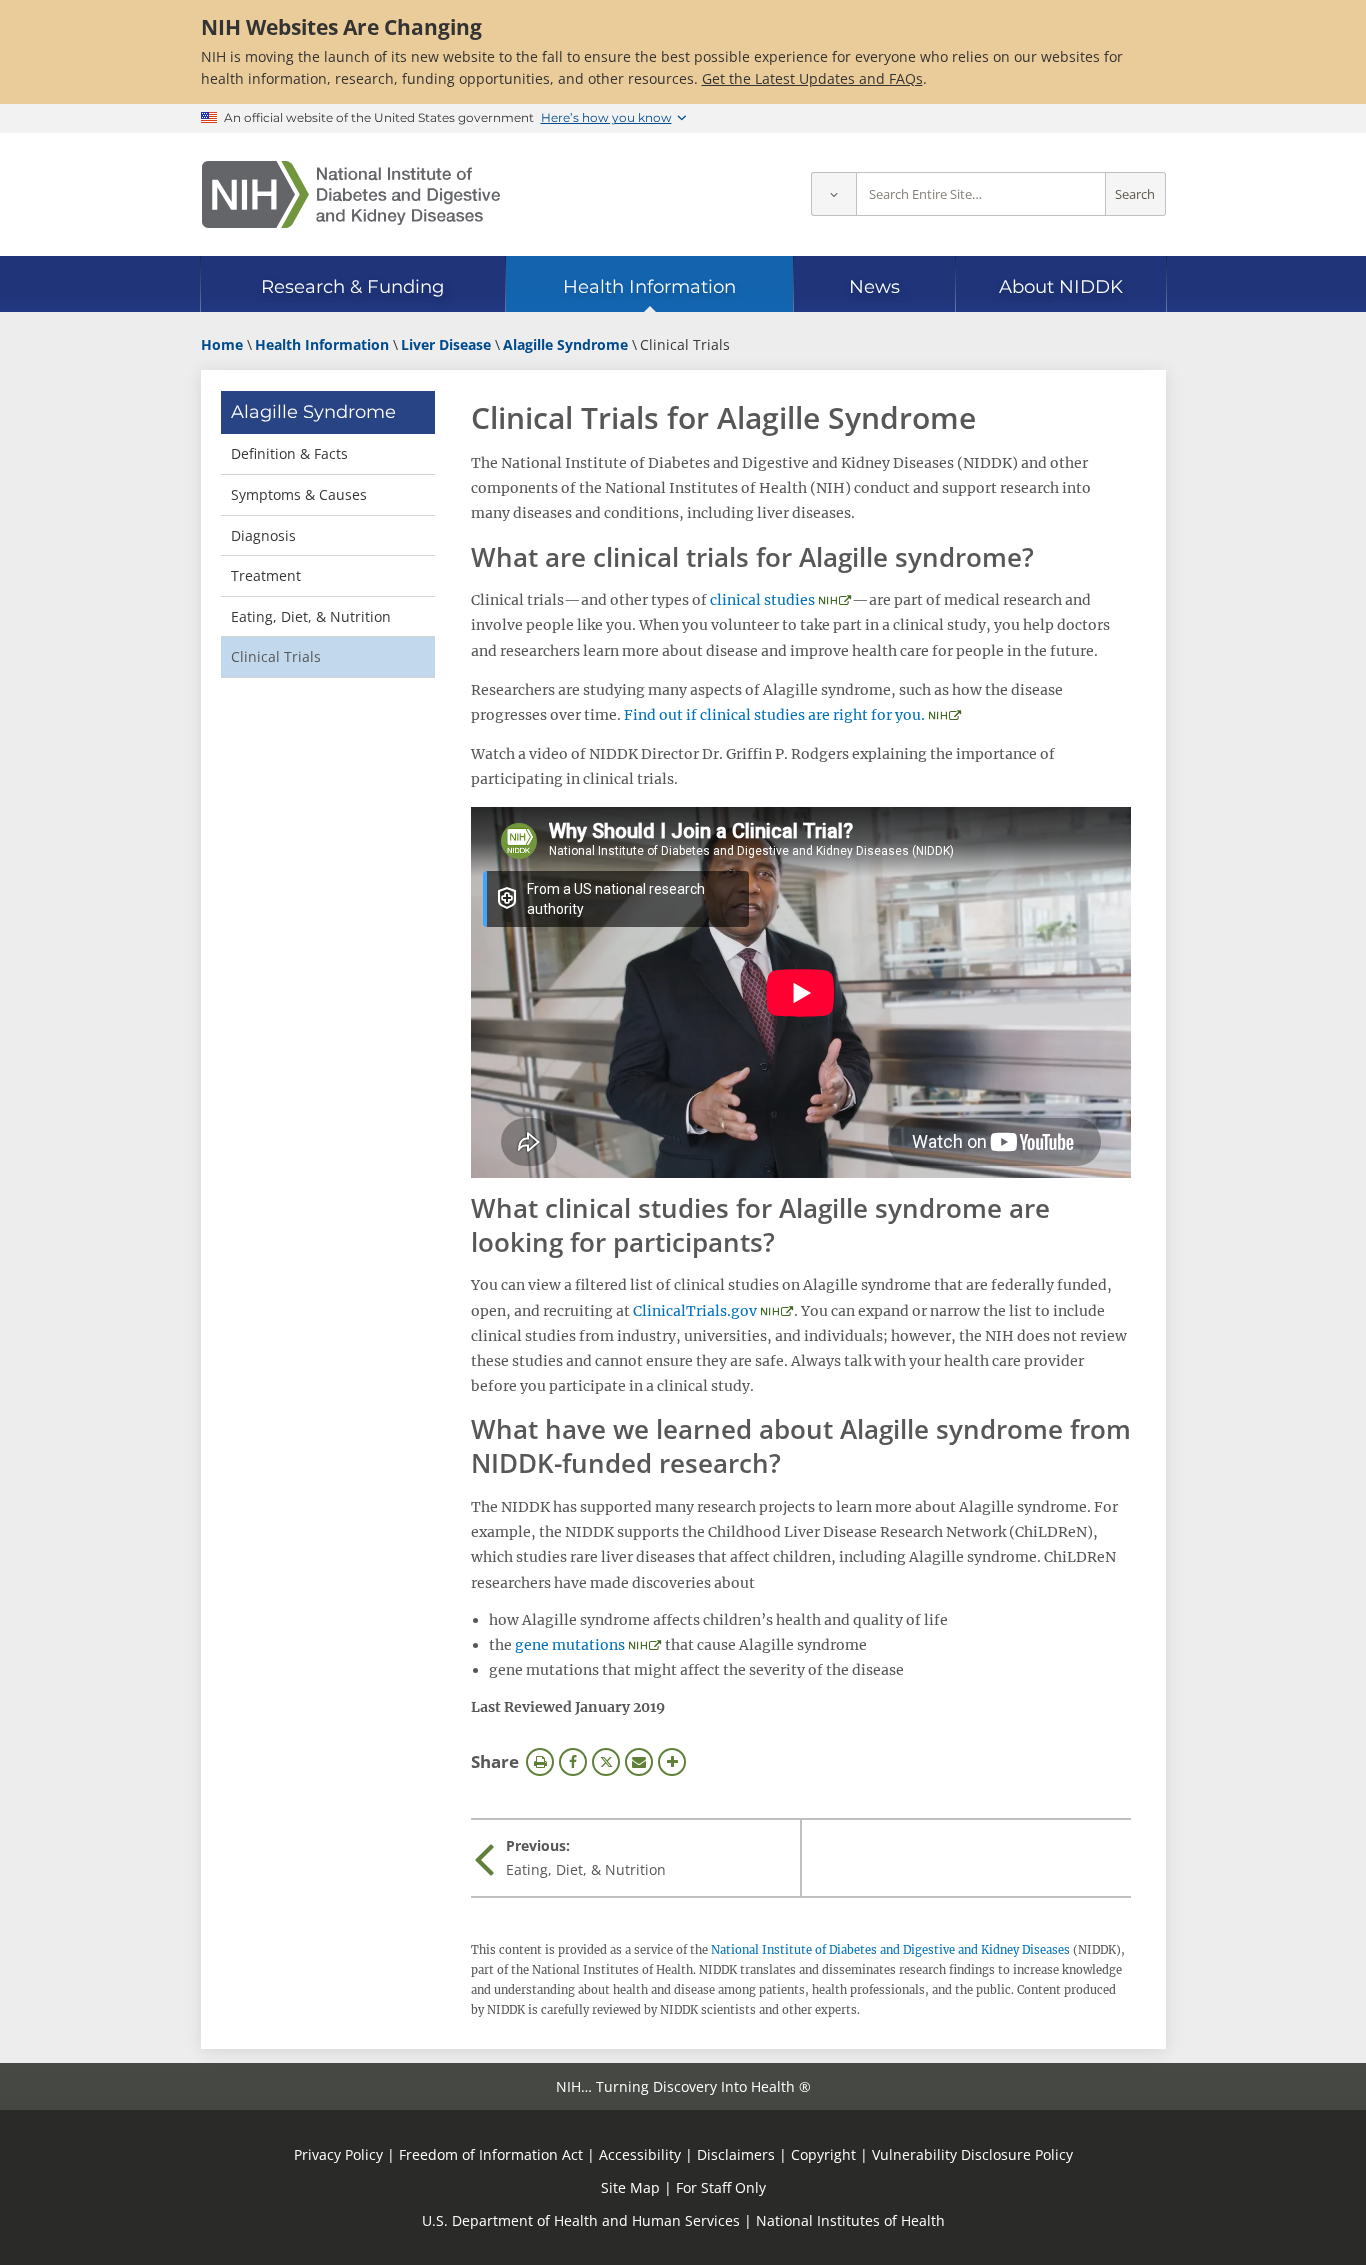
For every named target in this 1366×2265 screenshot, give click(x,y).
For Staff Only (721, 2187)
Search (1135, 194)
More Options (672, 1762)
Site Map (630, 2187)
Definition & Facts (289, 453)
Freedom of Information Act (491, 2154)
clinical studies (762, 600)
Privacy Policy (338, 2154)
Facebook (573, 1762)
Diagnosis (263, 535)
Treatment (266, 575)
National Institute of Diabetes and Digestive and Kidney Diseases (890, 1950)
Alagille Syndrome (313, 412)
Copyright (823, 2154)
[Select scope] (833, 194)
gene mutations (570, 1645)
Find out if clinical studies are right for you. (774, 715)
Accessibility (640, 2154)
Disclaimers (736, 2154)
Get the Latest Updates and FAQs (812, 78)
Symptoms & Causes (299, 494)
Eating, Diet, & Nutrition (311, 616)
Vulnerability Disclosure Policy (972, 2154)
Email (639, 1762)
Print (540, 1762)
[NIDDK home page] (351, 194)
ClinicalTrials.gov (695, 1311)
